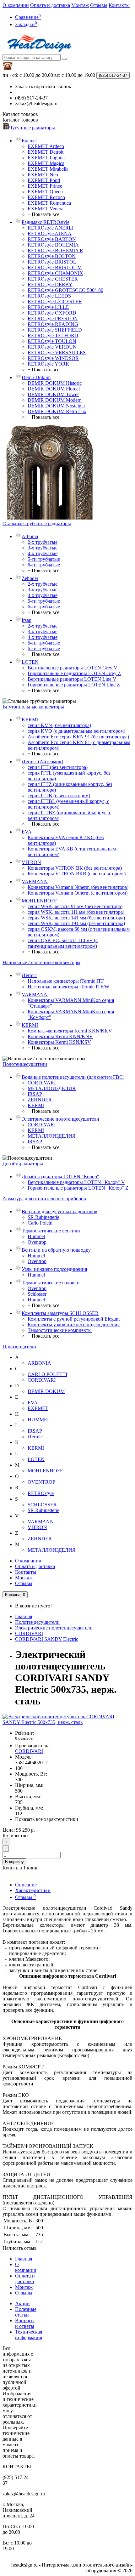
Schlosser (37, 1294)
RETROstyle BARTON (52, 239)
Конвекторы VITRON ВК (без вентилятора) (75, 868)
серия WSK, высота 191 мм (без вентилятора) (76, 923)
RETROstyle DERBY (50, 284)
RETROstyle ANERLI (51, 228)
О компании (16, 5)
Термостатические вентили (51, 1231)
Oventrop (37, 1242)
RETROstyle (41, 1493)
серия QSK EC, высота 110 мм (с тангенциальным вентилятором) (63, 943)
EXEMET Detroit (46, 152)
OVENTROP (41, 1482)
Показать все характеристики (47, 1819)
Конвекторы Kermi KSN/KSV (59, 1042)
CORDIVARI (42, 1083)
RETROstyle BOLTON (52, 256)
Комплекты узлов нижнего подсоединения (74, 1325)
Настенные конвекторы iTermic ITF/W (68, 987)
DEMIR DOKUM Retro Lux (57, 411)
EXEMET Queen (45, 192)
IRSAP (35, 1094)
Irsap (27, 620)
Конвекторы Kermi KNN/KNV (60, 1036)
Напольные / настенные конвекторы (41, 962)
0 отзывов (24, 1738)
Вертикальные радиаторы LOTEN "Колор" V (76, 1182)
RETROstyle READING (53, 324)
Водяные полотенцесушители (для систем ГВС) (73, 1077)
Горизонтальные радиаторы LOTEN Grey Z (74, 673)
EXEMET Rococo (46, 197)
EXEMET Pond (44, 180)
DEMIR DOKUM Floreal (54, 389)
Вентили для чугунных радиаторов (59, 1211)
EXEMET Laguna (46, 158)
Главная (24, 1616)
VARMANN (35, 881)
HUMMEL (39, 1420)
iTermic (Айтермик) (42, 762)
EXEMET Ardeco (46, 146)
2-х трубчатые (43, 542)
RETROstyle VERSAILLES (57, 353)
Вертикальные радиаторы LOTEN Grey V (73, 668)
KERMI (30, 720)
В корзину (14, 1862)
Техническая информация (29, 2335)
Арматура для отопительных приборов (44, 1199)
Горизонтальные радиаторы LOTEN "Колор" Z (78, 1188)
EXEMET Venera (46, 209)
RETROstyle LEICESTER (55, 301)
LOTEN (30, 662)
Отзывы (99, 5)
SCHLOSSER (42, 1505)
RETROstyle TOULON (52, 341)
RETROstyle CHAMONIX (55, 273)
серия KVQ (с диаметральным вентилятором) (76, 731)
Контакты (119, 5)
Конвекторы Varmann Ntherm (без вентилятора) (78, 887)
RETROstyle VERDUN (52, 347)
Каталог (20, 120)
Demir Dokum (36, 377)
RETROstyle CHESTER (53, 279)
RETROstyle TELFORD (53, 336)
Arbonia (30, 536)
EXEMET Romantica (49, 203)
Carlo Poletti (40, 1223)
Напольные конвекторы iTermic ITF (66, 981)
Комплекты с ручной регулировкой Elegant (74, 1319)
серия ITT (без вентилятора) (58, 767)
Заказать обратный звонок (43, 86)
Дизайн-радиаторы (23, 1164)
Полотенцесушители (25, 1064)
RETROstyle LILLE (48, 307)
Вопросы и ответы (25, 2323)
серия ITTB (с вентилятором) (59, 796)
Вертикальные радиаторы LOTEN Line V (72, 679)
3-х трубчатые (43, 548)
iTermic (29, 975)
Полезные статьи (26, 2312)
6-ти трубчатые (44, 565)
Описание (26, 1885)
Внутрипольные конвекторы (33, 707)
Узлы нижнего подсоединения (54, 1269)
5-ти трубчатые (44, 559)
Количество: (16, 1836)
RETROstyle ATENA (50, 233)
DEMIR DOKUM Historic (55, 383)
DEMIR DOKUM (46, 1391)
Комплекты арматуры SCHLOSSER (60, 1313)
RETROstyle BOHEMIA (53, 245)
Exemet (29, 141)
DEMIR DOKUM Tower (53, 394)
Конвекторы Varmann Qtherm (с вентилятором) (78, 893)
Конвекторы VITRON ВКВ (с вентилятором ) (77, 874)
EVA (27, 832)
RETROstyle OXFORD (52, 313)
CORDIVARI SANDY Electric (47, 1639)
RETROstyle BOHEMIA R (55, 250)
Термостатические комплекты (60, 1330)
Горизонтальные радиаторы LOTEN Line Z (74, 685)
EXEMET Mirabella (48, 169)
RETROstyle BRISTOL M (55, 267)
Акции (22, 2303)
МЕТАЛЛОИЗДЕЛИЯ (52, 1088)
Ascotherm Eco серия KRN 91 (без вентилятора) (78, 737)
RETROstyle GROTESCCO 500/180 (65, 290)
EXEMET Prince (45, 186)
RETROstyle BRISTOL (52, 262)
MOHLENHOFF (39, 901)
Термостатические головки (51, 1283)
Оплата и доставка (50, 5)
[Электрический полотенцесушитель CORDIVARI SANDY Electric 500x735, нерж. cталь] (67, 1722)
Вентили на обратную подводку (56, 1250)
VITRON (31, 862)
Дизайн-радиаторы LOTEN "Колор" (60, 1177)
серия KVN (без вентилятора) (59, 725)
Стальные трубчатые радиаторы (37, 523)
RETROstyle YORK (49, 364)
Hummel (36, 1236)
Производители (19, 1347)
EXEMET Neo (43, 175)
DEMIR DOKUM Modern (55, 400)
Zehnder (30, 578)
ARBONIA (39, 1363)
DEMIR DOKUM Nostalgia (56, 406)
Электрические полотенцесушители (60, 1119)
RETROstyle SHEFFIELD (55, 330)
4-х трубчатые (43, 553)
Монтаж (80, 5)
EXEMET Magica (46, 163)
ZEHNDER (40, 1100)
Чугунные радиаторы (32, 128)
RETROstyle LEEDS (49, 296)
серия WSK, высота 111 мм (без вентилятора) (76, 912)
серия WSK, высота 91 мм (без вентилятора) (75, 906)
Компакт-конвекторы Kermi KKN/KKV (70, 1031)
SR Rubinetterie (43, 1217)
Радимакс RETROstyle (46, 222)
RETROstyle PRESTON (53, 318)
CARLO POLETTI (47, 1374)
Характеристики (33, 1890)
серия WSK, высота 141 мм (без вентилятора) (76, 918)
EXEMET (38, 1408)
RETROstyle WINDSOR (53, 358)
